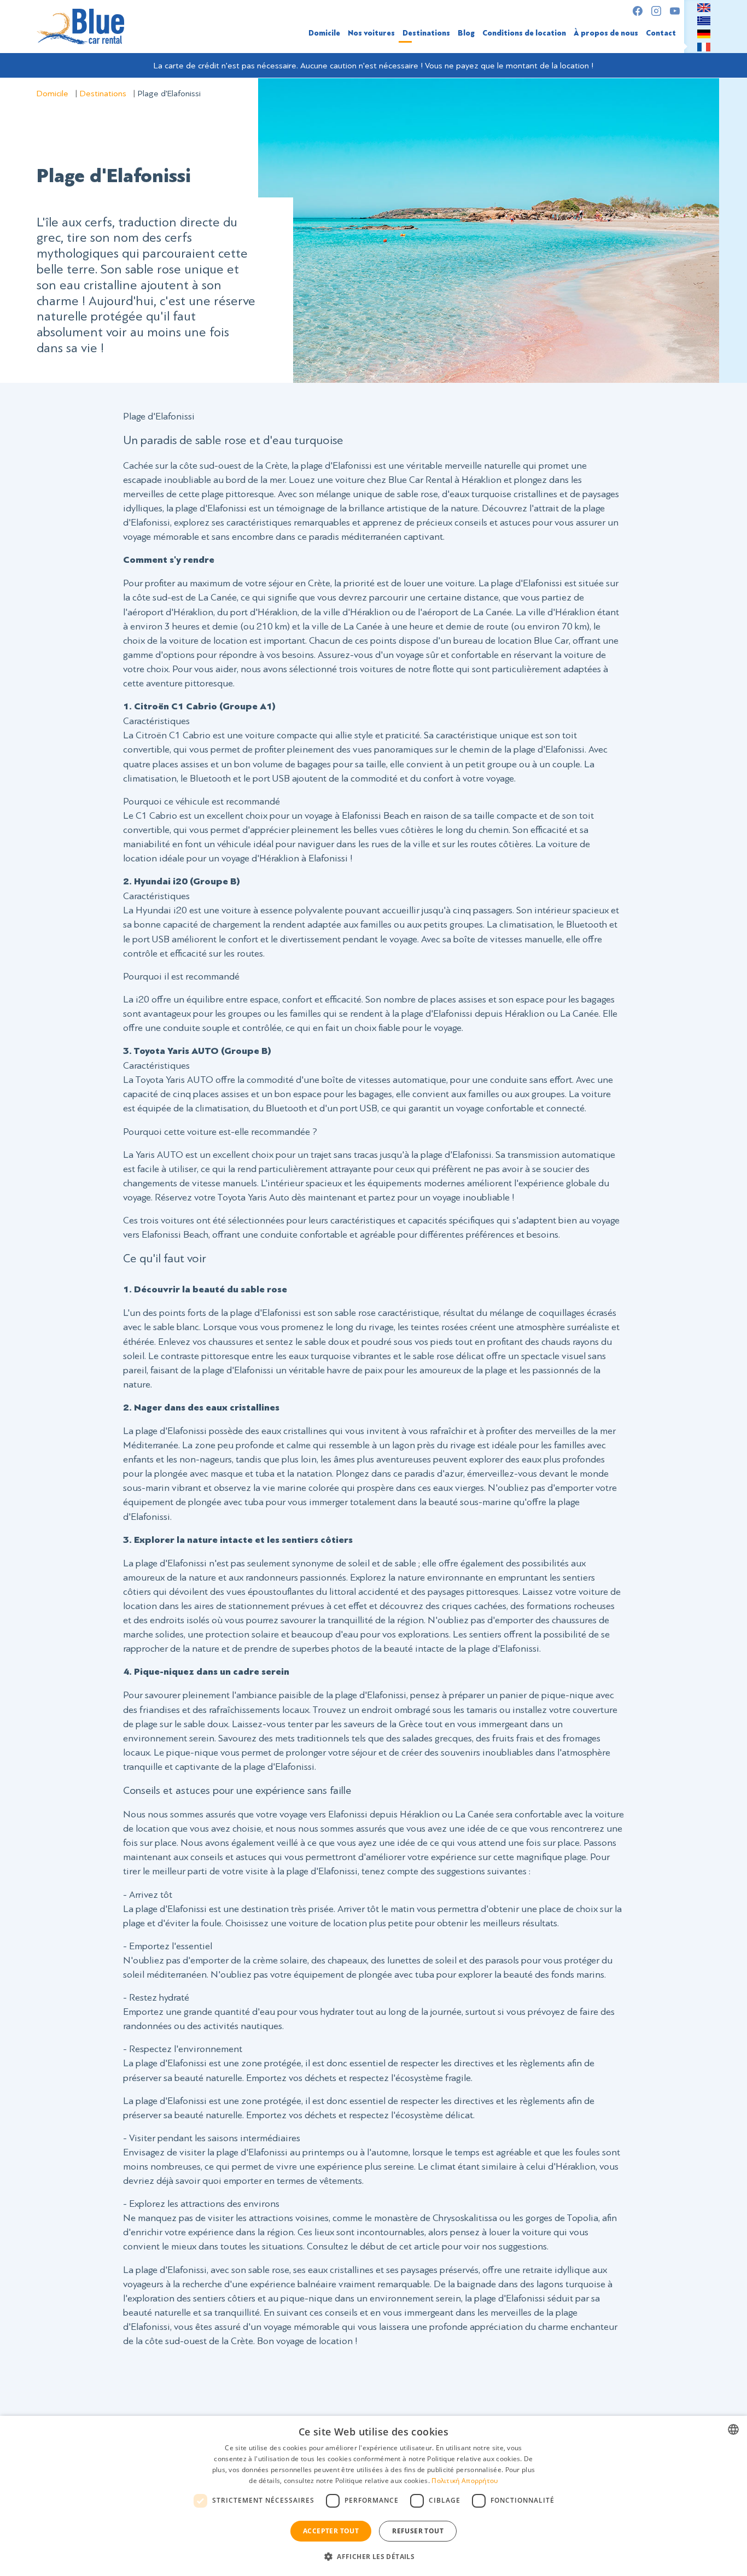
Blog (466, 33)
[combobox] (733, 2429)
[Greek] (704, 20)
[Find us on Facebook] (638, 11)
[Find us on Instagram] (656, 11)
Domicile (324, 33)
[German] (704, 33)
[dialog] (373, 2496)
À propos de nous (606, 33)
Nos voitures (371, 33)
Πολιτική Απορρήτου (465, 2481)
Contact (661, 33)
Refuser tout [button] (418, 2531)
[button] (373, 2556)
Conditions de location (524, 33)
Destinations (426, 33)
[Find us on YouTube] (675, 11)
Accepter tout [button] (331, 2531)
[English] (704, 7)
